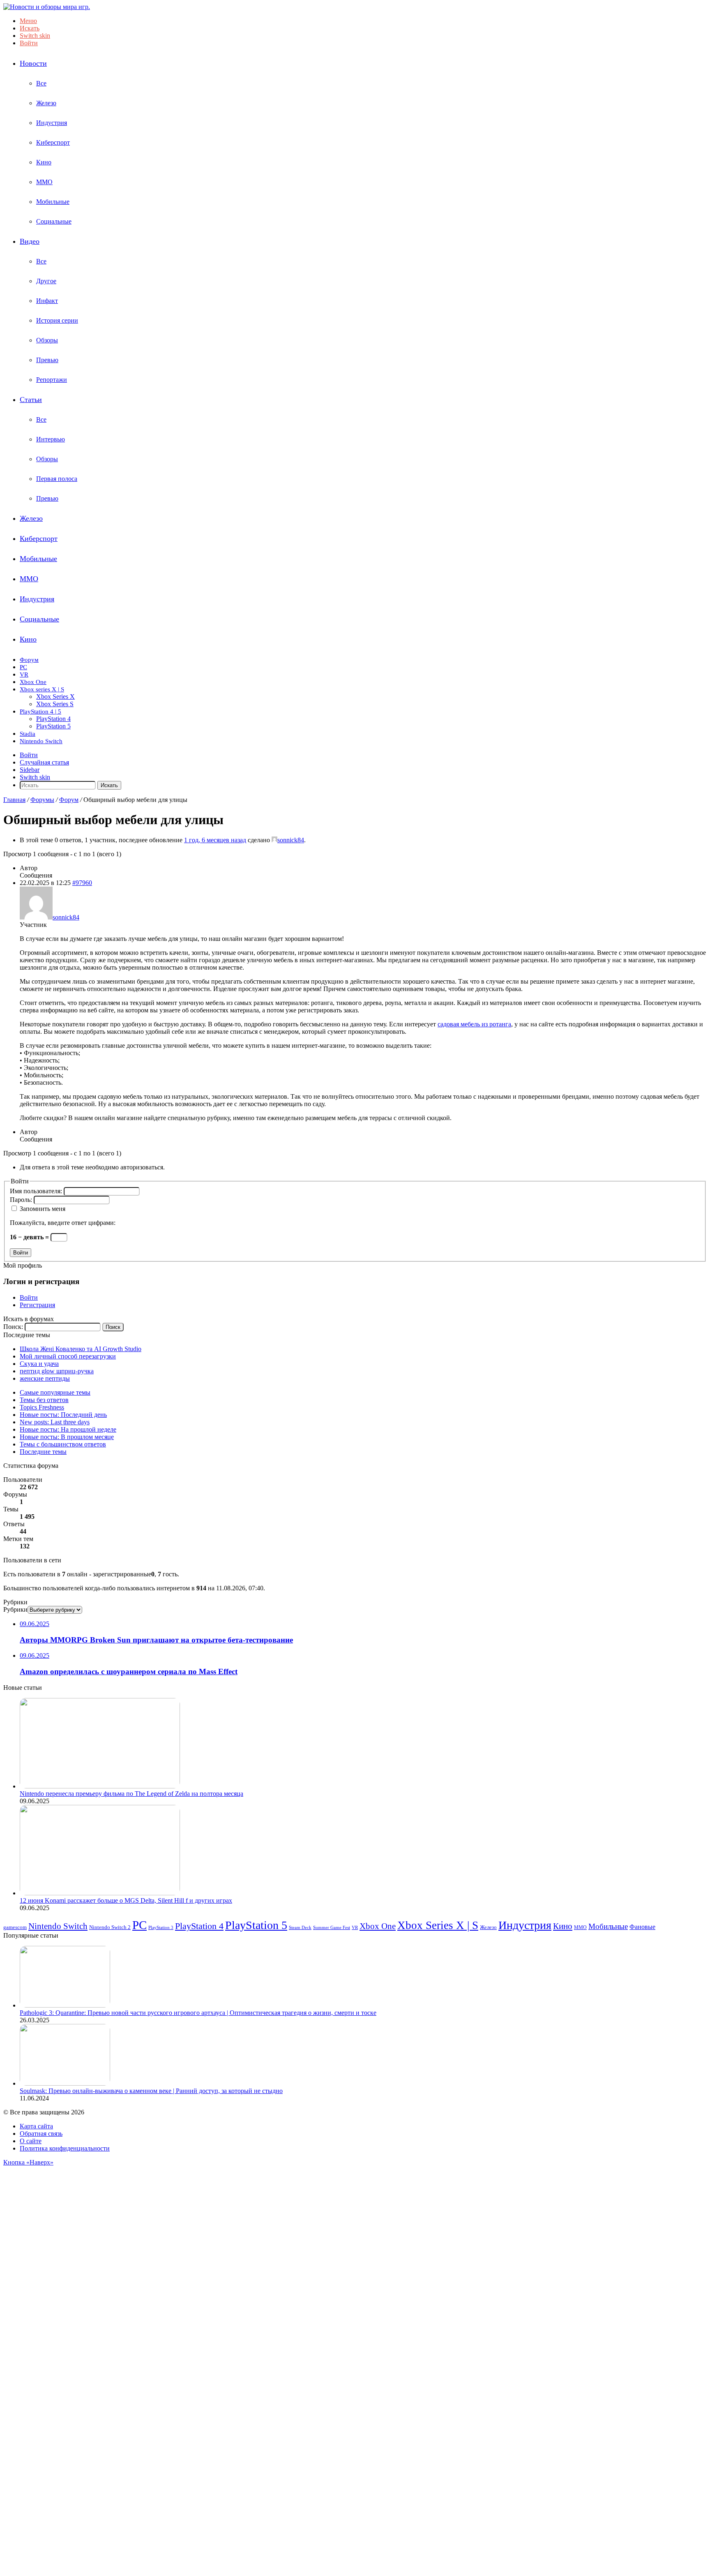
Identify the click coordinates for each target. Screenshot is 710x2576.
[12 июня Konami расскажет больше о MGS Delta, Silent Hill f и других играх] (100, 1893)
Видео (30, 241)
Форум (29, 660)
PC (23, 667)
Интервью (51, 439)
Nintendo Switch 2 (110, 1927)
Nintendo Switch (41, 741)
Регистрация (37, 1305)
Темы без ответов (44, 1400)
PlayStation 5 (53, 726)
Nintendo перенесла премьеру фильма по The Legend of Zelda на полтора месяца (131, 1794)
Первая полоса (57, 479)
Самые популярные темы (55, 1392)
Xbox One (33, 682)
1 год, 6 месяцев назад (215, 840)
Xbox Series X (55, 697)
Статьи (31, 400)
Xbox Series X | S (438, 1925)
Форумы (42, 800)
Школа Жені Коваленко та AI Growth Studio (81, 1349)
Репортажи (52, 380)
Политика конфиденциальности (65, 2148)
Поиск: (13, 1327)
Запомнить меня (43, 1209)
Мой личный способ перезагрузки (68, 1356)
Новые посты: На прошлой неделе (68, 1429)
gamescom (15, 1927)
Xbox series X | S (42, 689)
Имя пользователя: (37, 1191)
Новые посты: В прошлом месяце (67, 1437)
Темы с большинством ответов (63, 1444)
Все (41, 83)
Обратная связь (41, 2134)
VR (24, 675)
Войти (21, 1253)
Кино (44, 162)
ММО (44, 182)
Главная (14, 800)
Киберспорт (53, 142)
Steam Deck (300, 1927)
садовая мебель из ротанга (474, 1024)
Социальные (54, 221)
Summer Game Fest (332, 1928)
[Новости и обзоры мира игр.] (47, 7)
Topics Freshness (42, 1407)
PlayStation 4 (53, 719)
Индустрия (52, 123)
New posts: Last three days (55, 1422)
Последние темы (43, 1452)
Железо (46, 103)
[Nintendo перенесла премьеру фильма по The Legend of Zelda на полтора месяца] (100, 1786)
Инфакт (47, 301)
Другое (46, 281)
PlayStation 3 (161, 1927)
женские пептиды (45, 1378)
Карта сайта (36, 2126)
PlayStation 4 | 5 (40, 712)
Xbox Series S (55, 704)
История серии (57, 320)
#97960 (82, 883)
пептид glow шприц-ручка (57, 1371)
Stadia (28, 734)
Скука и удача (39, 1364)
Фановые (642, 1927)
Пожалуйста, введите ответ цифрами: (63, 1223)
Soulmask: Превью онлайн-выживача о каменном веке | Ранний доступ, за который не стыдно (151, 2091)
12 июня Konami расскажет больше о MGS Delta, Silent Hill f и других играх (126, 1900)
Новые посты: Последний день (63, 1415)
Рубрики (15, 1609)
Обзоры (47, 340)
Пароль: (22, 1200)
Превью (47, 360)
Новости (33, 63)
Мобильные (53, 202)
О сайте (31, 2141)
